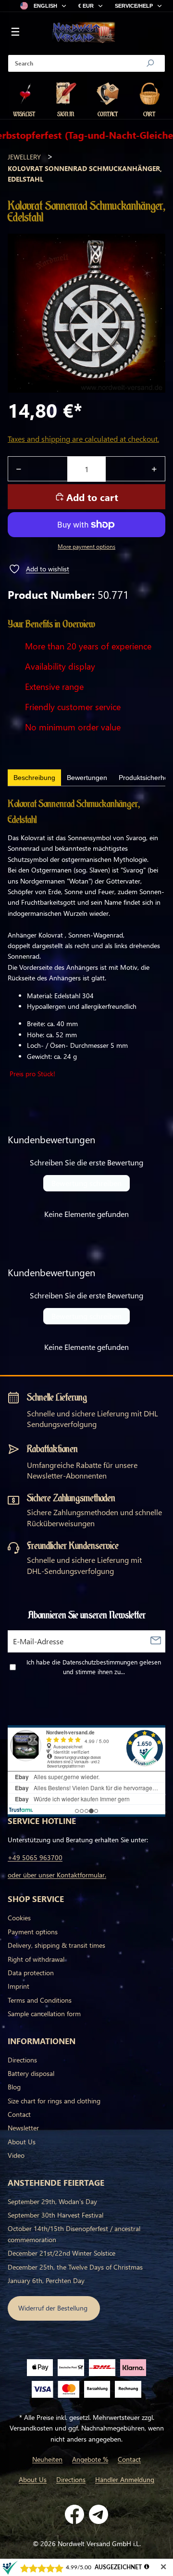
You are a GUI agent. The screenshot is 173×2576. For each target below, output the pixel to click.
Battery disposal (31, 2073)
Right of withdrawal (36, 1959)
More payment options (86, 547)
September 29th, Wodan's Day (52, 2201)
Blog (14, 2087)
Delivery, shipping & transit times (56, 1945)
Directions (22, 2060)
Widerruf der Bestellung (54, 2308)
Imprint (19, 1986)
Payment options (33, 1932)
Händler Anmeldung (125, 2479)
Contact (19, 2114)
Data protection (31, 1973)
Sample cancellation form (44, 2014)
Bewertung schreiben (86, 1183)
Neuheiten (47, 2459)
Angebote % (90, 2459)
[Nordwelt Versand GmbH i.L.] (84, 33)
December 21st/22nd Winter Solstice (62, 2253)
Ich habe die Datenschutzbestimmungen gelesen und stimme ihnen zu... (94, 1667)
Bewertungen (87, 778)
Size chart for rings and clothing (54, 2101)
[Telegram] (99, 2514)
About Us (22, 2142)
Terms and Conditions (40, 2000)
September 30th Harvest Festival (56, 2215)
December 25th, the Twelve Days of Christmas (75, 2267)
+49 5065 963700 (35, 1857)
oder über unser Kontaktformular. (57, 1875)
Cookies (19, 1918)
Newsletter (23, 2128)
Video (16, 2155)
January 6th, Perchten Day (46, 2280)
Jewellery (24, 157)
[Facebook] (74, 2514)
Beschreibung (34, 778)
